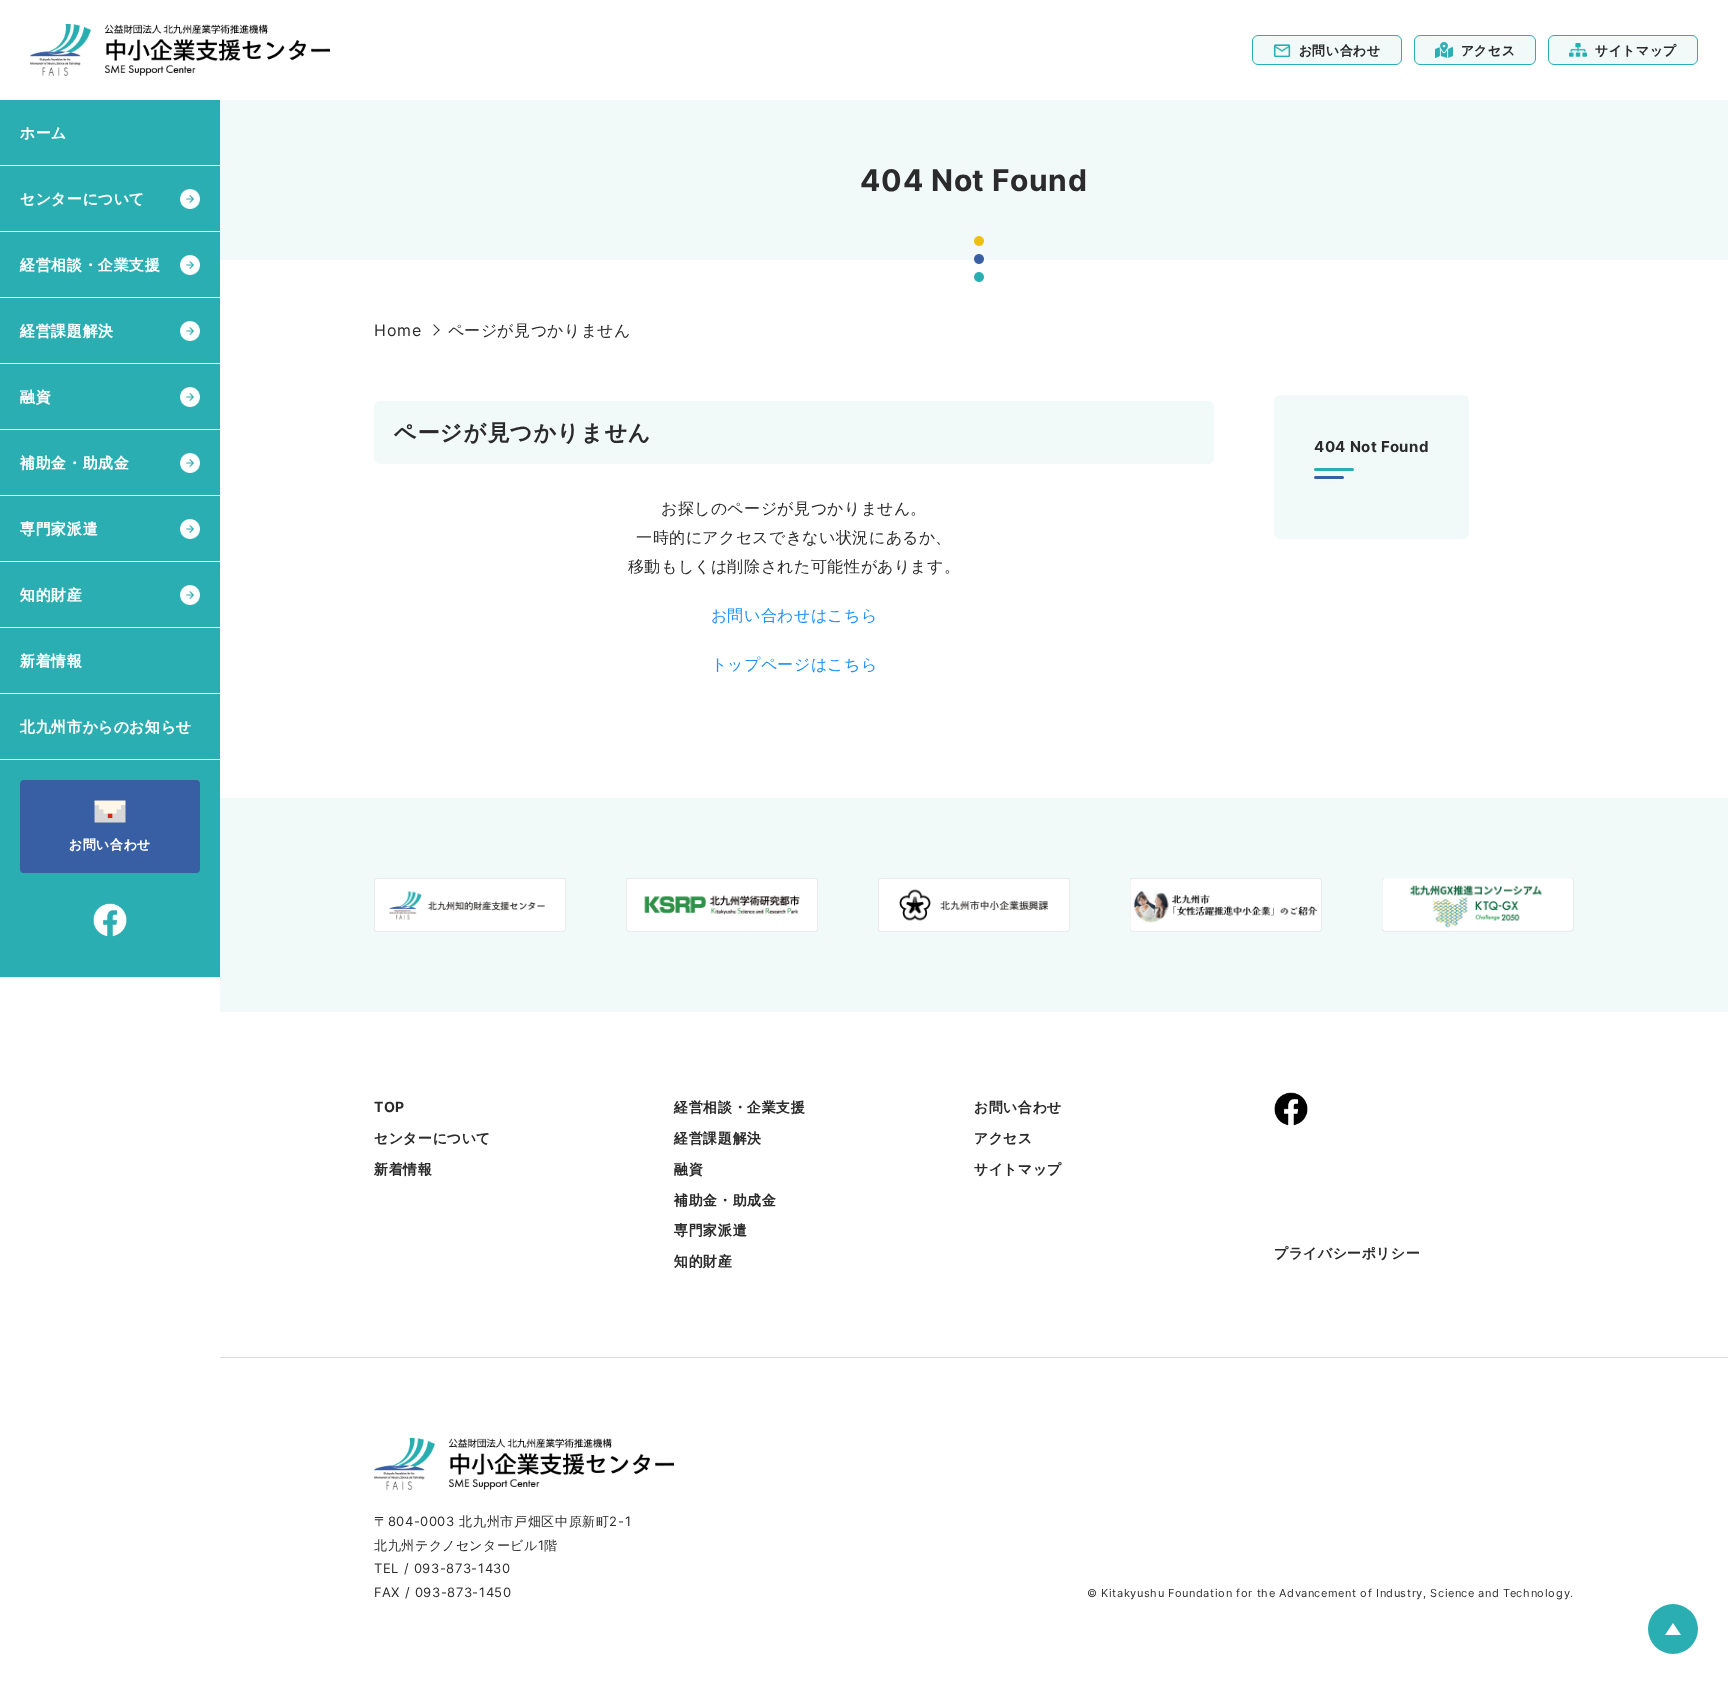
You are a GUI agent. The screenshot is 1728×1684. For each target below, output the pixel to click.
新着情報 (51, 660)
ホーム (43, 132)
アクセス (1488, 50)
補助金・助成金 (725, 1199)
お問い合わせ (1340, 50)
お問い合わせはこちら (794, 615)
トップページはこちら (794, 664)
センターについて (432, 1137)
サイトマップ (1636, 50)
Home (398, 330)
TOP (389, 1106)
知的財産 (703, 1260)
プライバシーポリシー (1347, 1252)
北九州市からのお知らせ (106, 726)
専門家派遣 (710, 1229)
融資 (688, 1168)
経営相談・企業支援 (740, 1106)
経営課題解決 (718, 1137)
